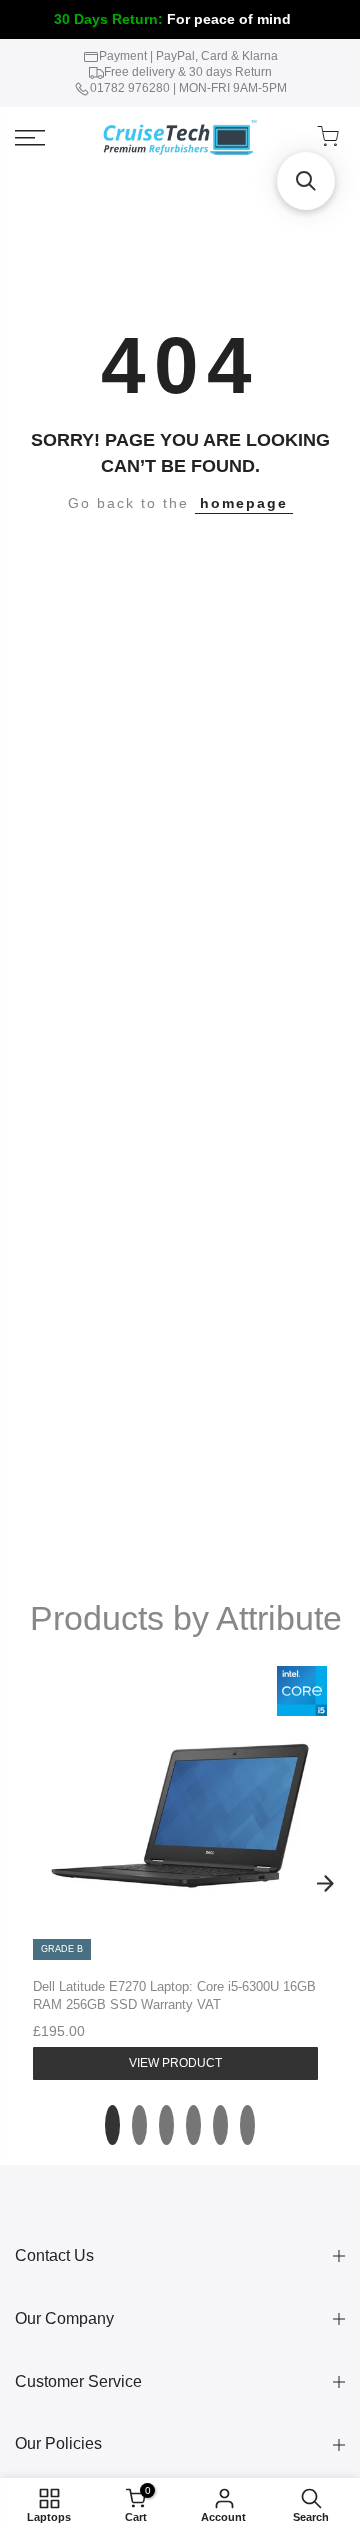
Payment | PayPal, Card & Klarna (188, 56)
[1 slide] (112, 2125)
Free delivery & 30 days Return (188, 72)
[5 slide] (220, 2125)
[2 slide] (139, 2125)
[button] (306, 181)
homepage (244, 503)
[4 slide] (193, 2125)
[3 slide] (166, 2125)
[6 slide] (247, 2125)
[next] (325, 1884)
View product (175, 2063)
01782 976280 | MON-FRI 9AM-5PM (188, 88)
